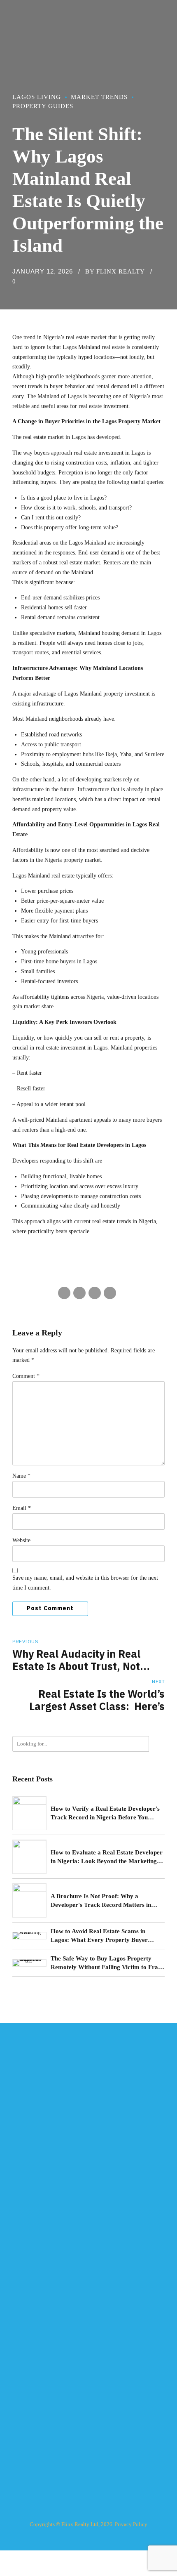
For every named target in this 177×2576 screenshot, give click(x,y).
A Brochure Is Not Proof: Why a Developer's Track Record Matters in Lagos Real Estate (101, 1901)
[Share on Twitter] (79, 1293)
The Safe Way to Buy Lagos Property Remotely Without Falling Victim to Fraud (108, 1963)
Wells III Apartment (34, 2347)
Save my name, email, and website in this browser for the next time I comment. (85, 1583)
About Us (23, 2228)
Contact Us (25, 2271)
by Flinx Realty (115, 271)
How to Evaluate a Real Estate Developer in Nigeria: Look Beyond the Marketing (107, 1857)
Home (19, 2213)
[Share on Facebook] (64, 1293)
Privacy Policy (131, 2524)
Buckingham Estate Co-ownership (50, 2390)
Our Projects (26, 2242)
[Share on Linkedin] (95, 1293)
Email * (22, 1508)
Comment (26, 1376)
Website (21, 1540)
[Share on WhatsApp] (110, 1293)
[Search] (157, 1744)
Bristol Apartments (33, 2361)
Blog (18, 2256)
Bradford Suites (30, 2333)
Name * (21, 1476)
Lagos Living (37, 97)
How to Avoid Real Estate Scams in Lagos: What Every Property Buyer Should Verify (99, 1936)
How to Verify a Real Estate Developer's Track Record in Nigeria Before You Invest (105, 1814)
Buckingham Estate (34, 2376)
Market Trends (99, 97)
